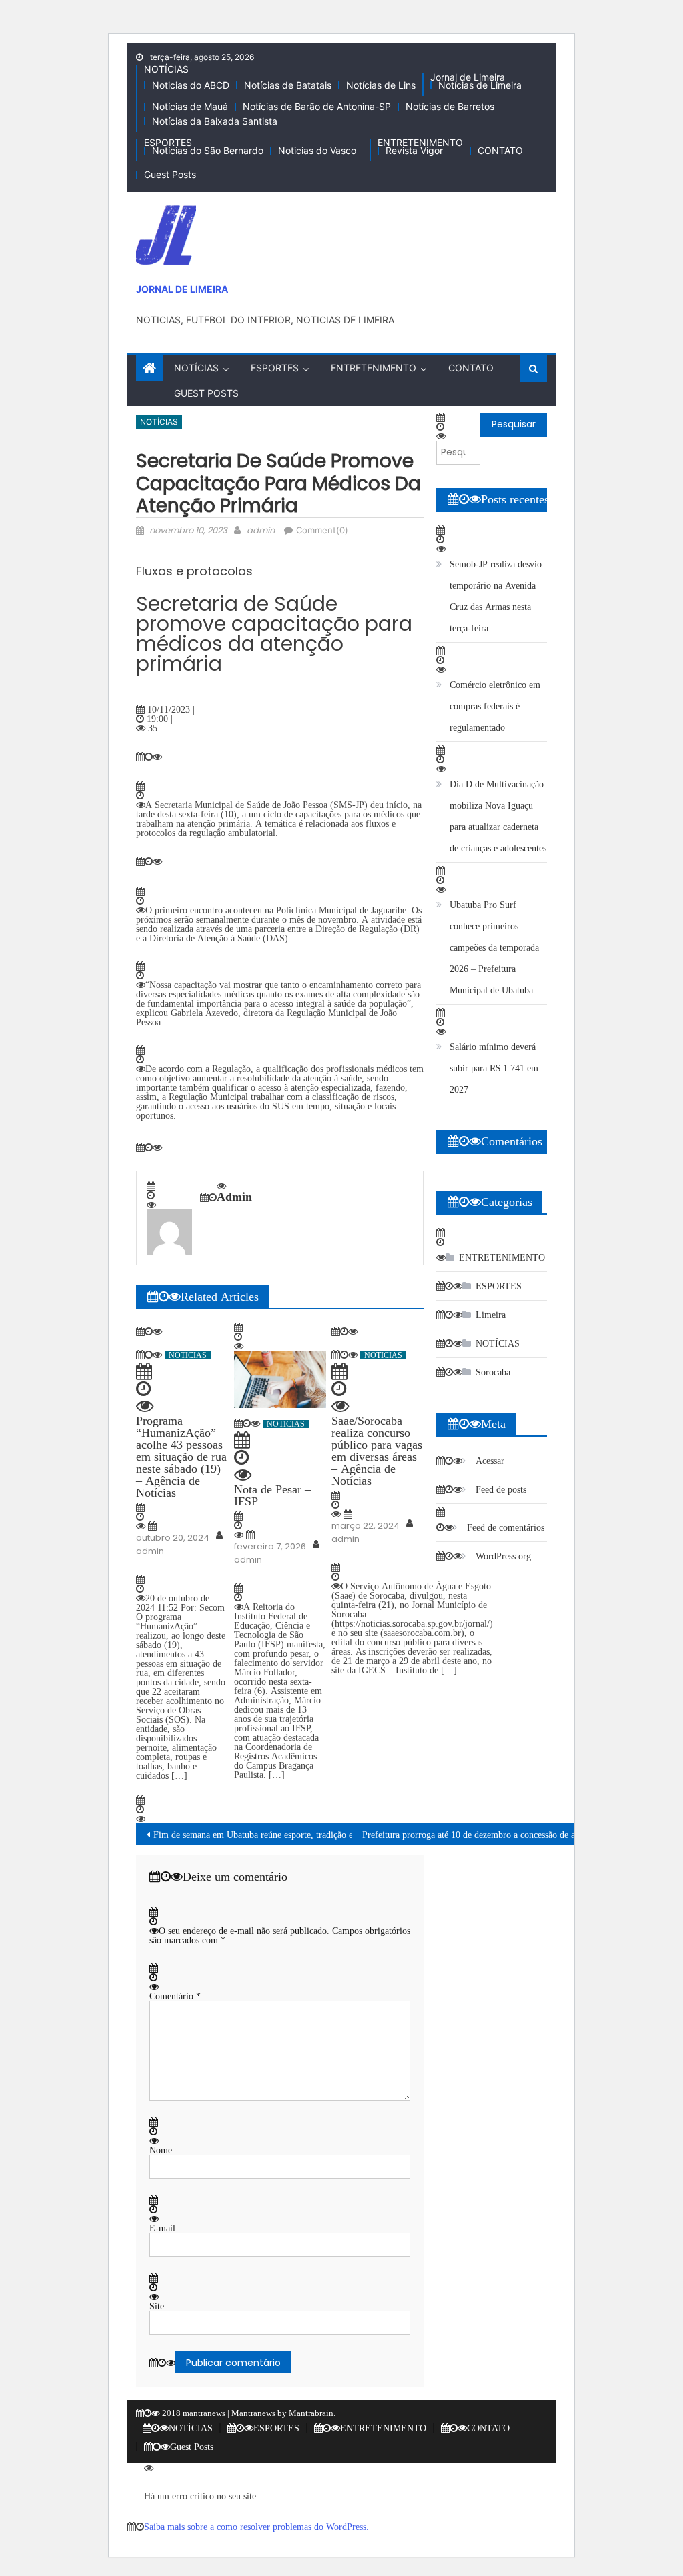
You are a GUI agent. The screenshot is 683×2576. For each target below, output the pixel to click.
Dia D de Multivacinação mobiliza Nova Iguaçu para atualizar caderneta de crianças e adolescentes (498, 816)
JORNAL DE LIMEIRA (182, 289)
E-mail (162, 2228)
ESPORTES (168, 142)
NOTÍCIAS (166, 69)
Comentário (175, 1996)
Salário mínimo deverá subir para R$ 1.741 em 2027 (494, 1068)
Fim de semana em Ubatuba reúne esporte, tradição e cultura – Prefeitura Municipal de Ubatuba (334, 1835)
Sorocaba (493, 1372)
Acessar (490, 1461)
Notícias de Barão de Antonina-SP (317, 106)
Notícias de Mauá (190, 106)
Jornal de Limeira (468, 77)
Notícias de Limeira (480, 85)
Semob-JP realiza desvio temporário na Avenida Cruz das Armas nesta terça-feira (496, 596)
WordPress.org (503, 1556)
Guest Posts (170, 174)
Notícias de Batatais (288, 85)
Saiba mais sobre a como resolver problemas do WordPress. (256, 2527)
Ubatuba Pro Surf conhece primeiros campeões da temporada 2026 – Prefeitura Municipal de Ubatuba (494, 947)
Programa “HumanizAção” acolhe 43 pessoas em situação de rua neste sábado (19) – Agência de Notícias (181, 1457)
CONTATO (500, 150)
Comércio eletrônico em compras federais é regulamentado (495, 706)
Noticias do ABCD (191, 85)
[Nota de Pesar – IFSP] (280, 1379)
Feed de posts (501, 1489)
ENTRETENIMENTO (420, 142)
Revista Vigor (414, 150)
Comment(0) (322, 530)
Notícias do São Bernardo (208, 150)
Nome (161, 2150)
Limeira (491, 1315)
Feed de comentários (506, 1527)
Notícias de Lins (381, 85)
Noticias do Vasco (317, 150)
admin (261, 530)
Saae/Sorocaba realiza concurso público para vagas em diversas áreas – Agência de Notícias (377, 1451)
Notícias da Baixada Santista (215, 121)
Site (157, 2306)
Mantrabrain (311, 2413)
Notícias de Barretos (450, 106)
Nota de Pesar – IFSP (272, 1495)
